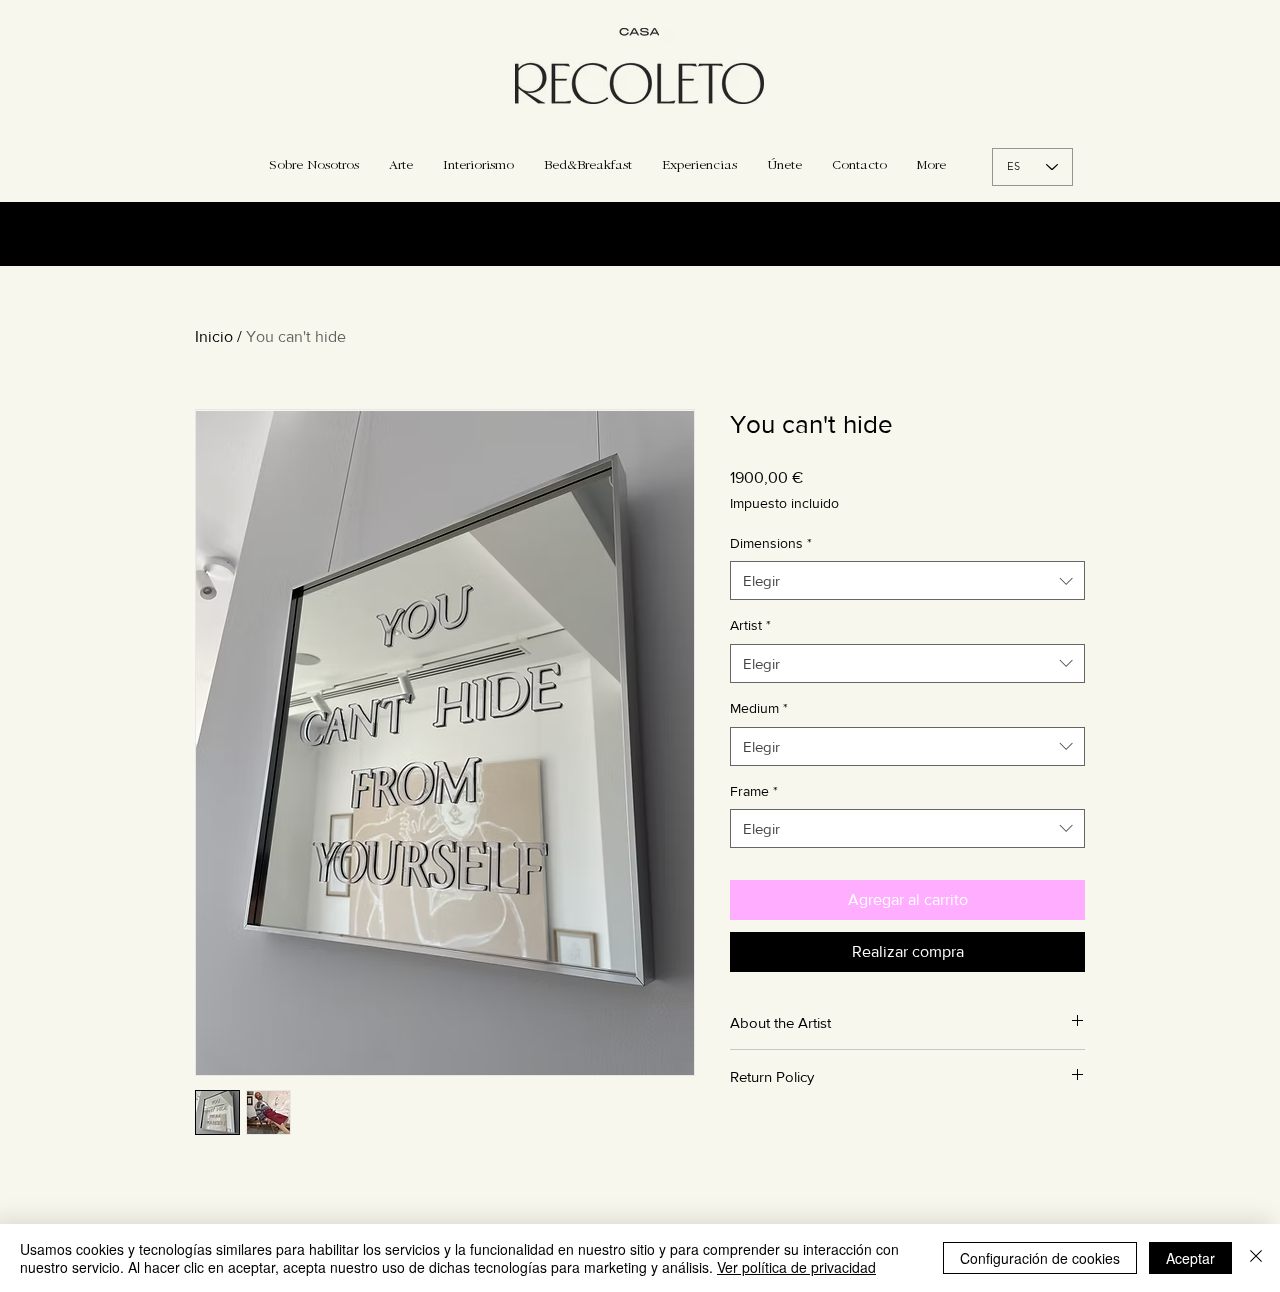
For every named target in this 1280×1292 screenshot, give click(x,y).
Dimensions (771, 543)
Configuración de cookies (1040, 1258)
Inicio (214, 336)
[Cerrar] (1256, 1258)
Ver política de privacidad (796, 1267)
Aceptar (1190, 1258)
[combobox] (907, 580)
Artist (750, 625)
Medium (759, 708)
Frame (754, 791)
